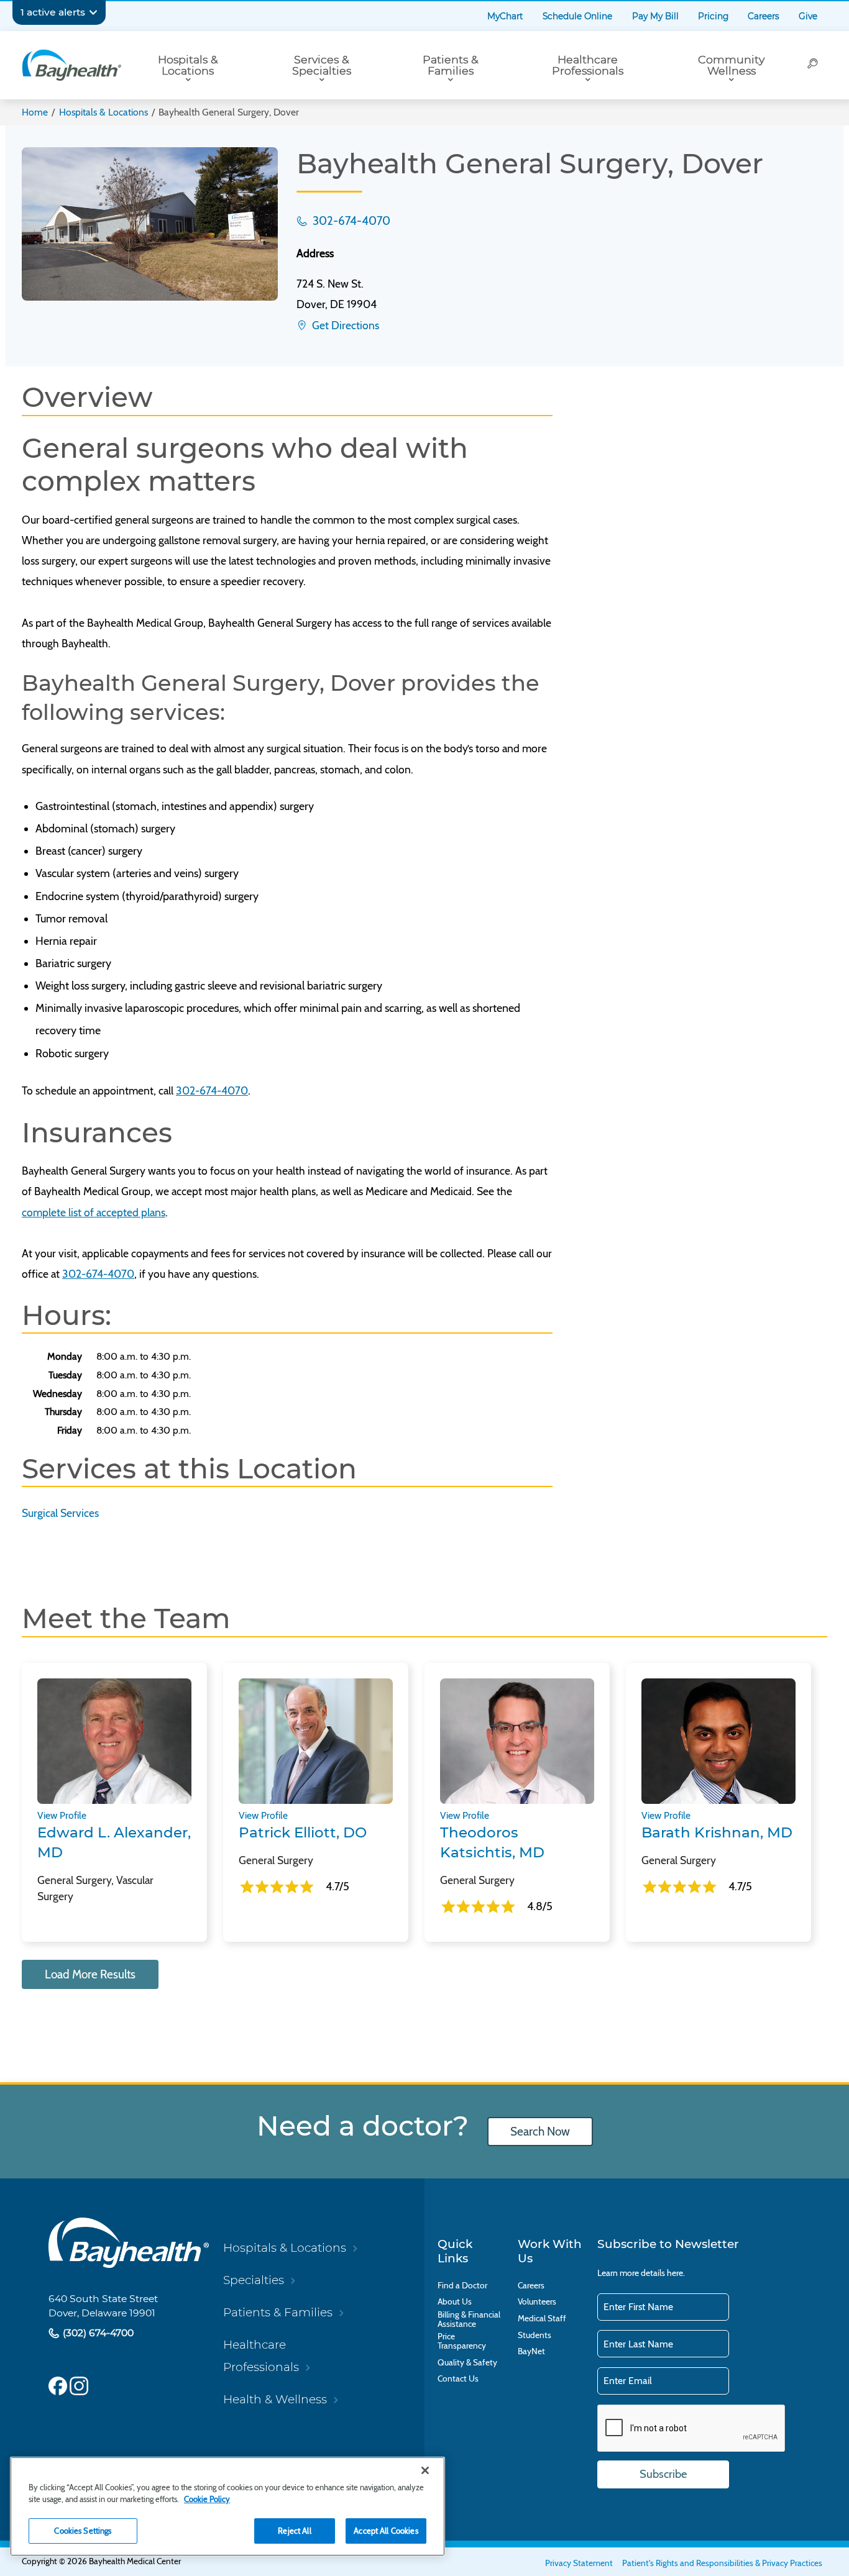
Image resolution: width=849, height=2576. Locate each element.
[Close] (425, 2470)
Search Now (540, 2132)
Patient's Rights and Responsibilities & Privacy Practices (722, 2563)
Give (808, 16)
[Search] (813, 65)
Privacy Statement (579, 2563)
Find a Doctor (462, 2286)
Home (35, 112)
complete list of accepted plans (94, 1212)
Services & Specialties (322, 65)
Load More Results (90, 1974)
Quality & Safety (467, 2363)
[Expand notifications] (93, 12)
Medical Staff (542, 2319)
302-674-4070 (350, 221)
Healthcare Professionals (588, 65)
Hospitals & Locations (188, 65)
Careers (764, 16)
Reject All (294, 2531)
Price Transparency (462, 2341)
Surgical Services (60, 1513)
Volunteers (537, 2302)
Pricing (713, 16)
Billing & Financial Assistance (469, 2319)
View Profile (62, 1815)
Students (535, 2335)
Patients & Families (451, 65)
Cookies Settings (83, 2531)
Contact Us (458, 2379)
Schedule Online (577, 16)
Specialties (254, 2280)
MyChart (505, 16)
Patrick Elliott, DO (303, 1832)
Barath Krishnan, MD (717, 1832)
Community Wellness (731, 65)
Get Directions (344, 325)
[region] (227, 2506)
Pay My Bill (655, 16)
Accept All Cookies (386, 2531)
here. (676, 2273)
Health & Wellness (275, 2399)
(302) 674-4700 (97, 2333)
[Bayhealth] (71, 65)
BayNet (531, 2351)
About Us (455, 2302)
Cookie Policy (207, 2499)
